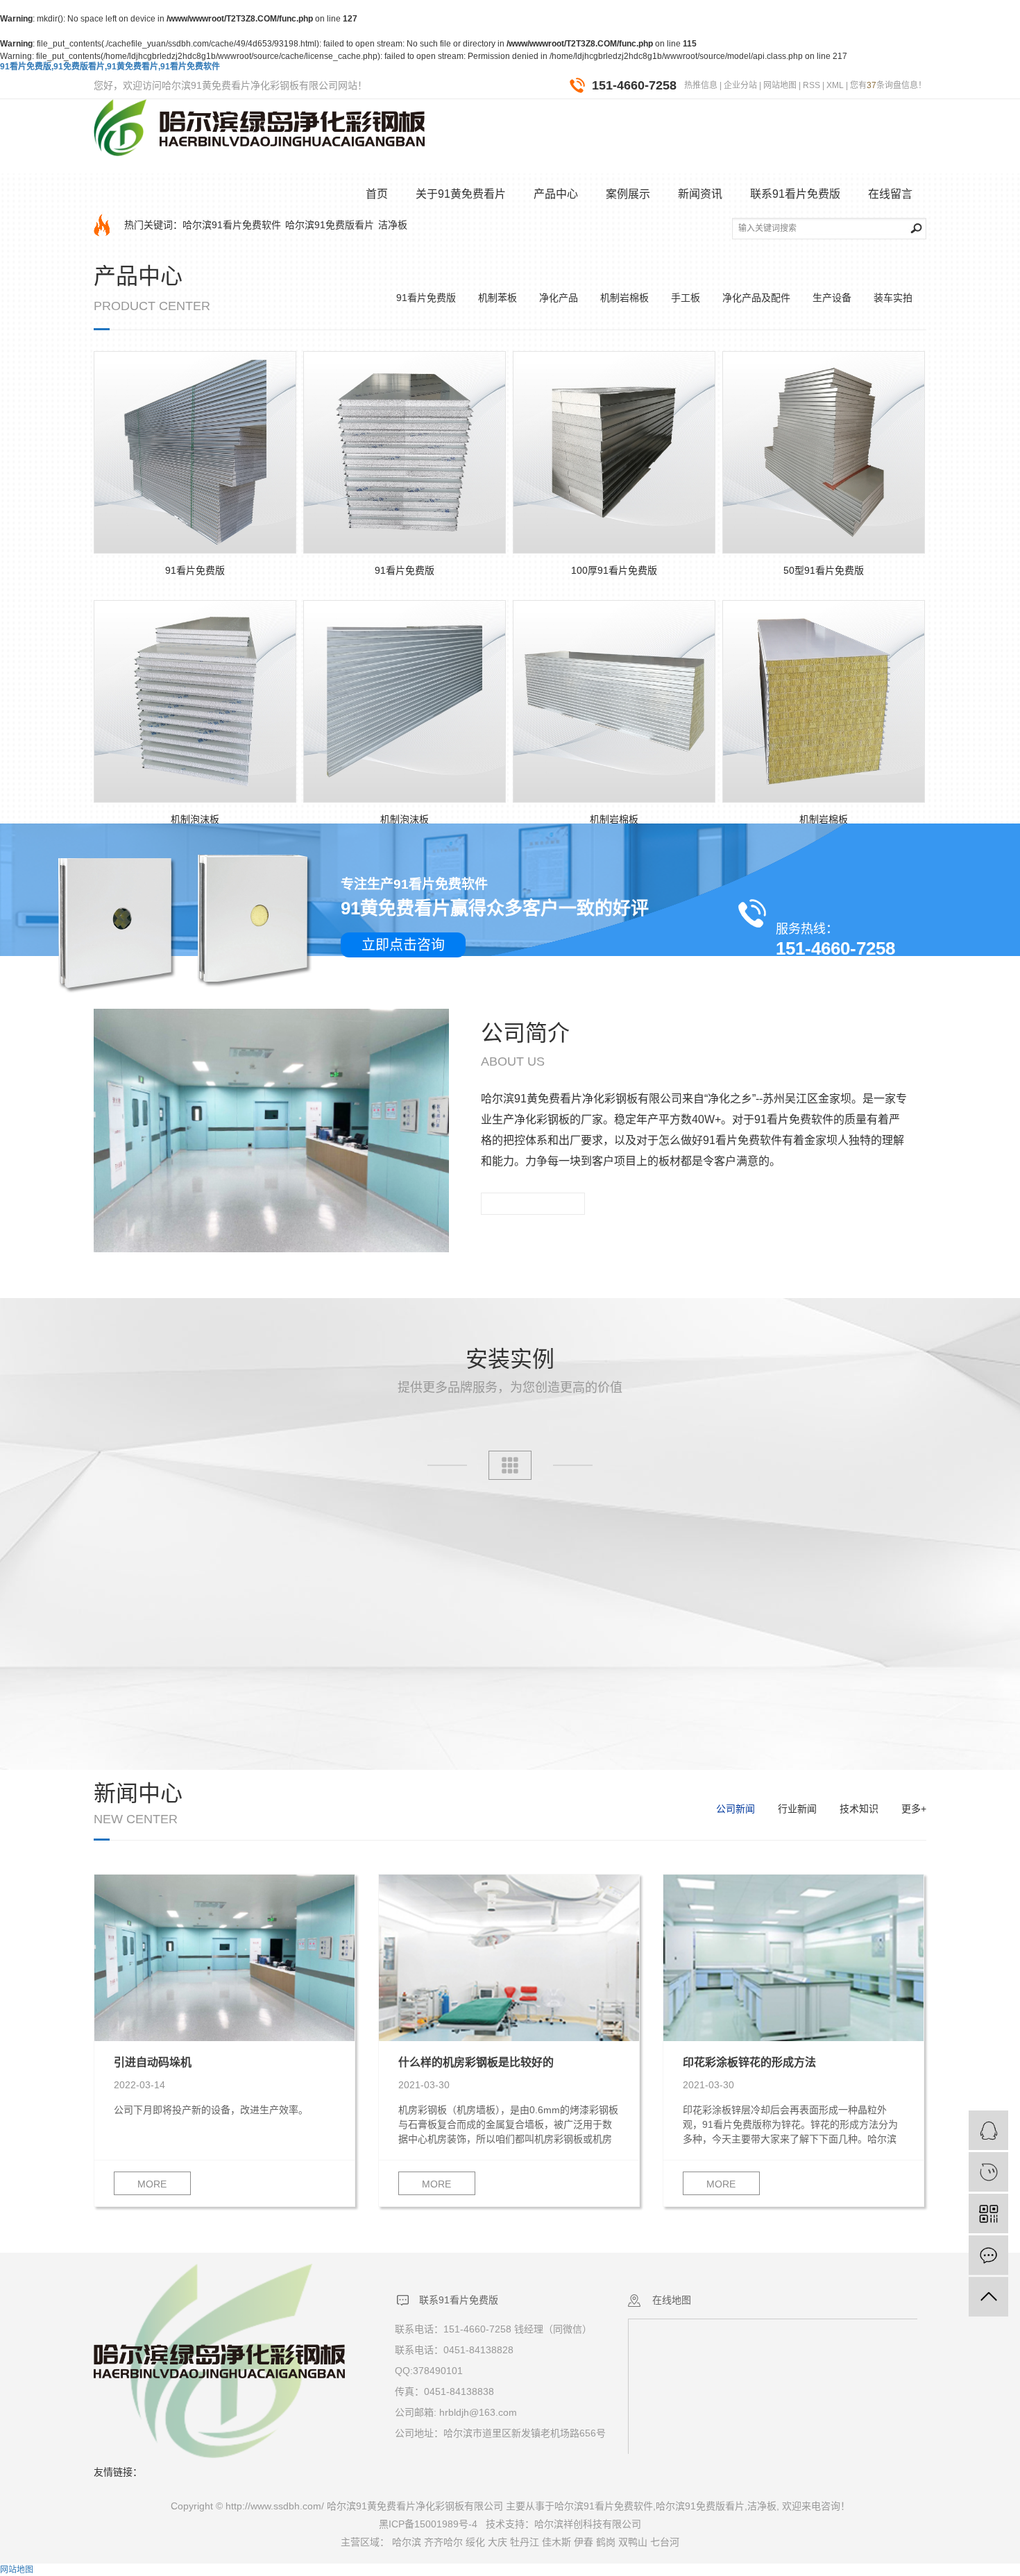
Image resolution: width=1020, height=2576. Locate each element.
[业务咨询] (988, 2130)
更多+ (914, 1809)
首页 (377, 194)
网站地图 (780, 85)
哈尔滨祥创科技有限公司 (588, 2524)
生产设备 (832, 298)
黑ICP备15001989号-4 (428, 2524)
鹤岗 (606, 2542)
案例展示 (628, 194)
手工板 (686, 298)
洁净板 (393, 225)
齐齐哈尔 (443, 2542)
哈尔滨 (407, 2542)
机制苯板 (498, 298)
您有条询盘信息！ (888, 85)
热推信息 (701, 85)
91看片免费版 (426, 298)
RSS (811, 85)
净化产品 (559, 298)
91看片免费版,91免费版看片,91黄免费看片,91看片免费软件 (110, 67)
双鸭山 (633, 2542)
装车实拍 (893, 298)
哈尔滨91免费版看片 (330, 225)
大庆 (498, 2542)
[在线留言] (988, 2255)
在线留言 (890, 194)
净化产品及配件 (756, 298)
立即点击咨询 (403, 945)
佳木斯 (556, 2542)
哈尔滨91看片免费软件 (232, 225)
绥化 (475, 2542)
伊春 (584, 2542)
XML (835, 85)
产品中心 (556, 194)
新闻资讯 (700, 194)
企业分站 (740, 85)
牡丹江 (525, 2542)
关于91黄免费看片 (461, 194)
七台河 (665, 2542)
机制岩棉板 (624, 298)
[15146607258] (988, 2172)
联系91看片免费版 (795, 194)
